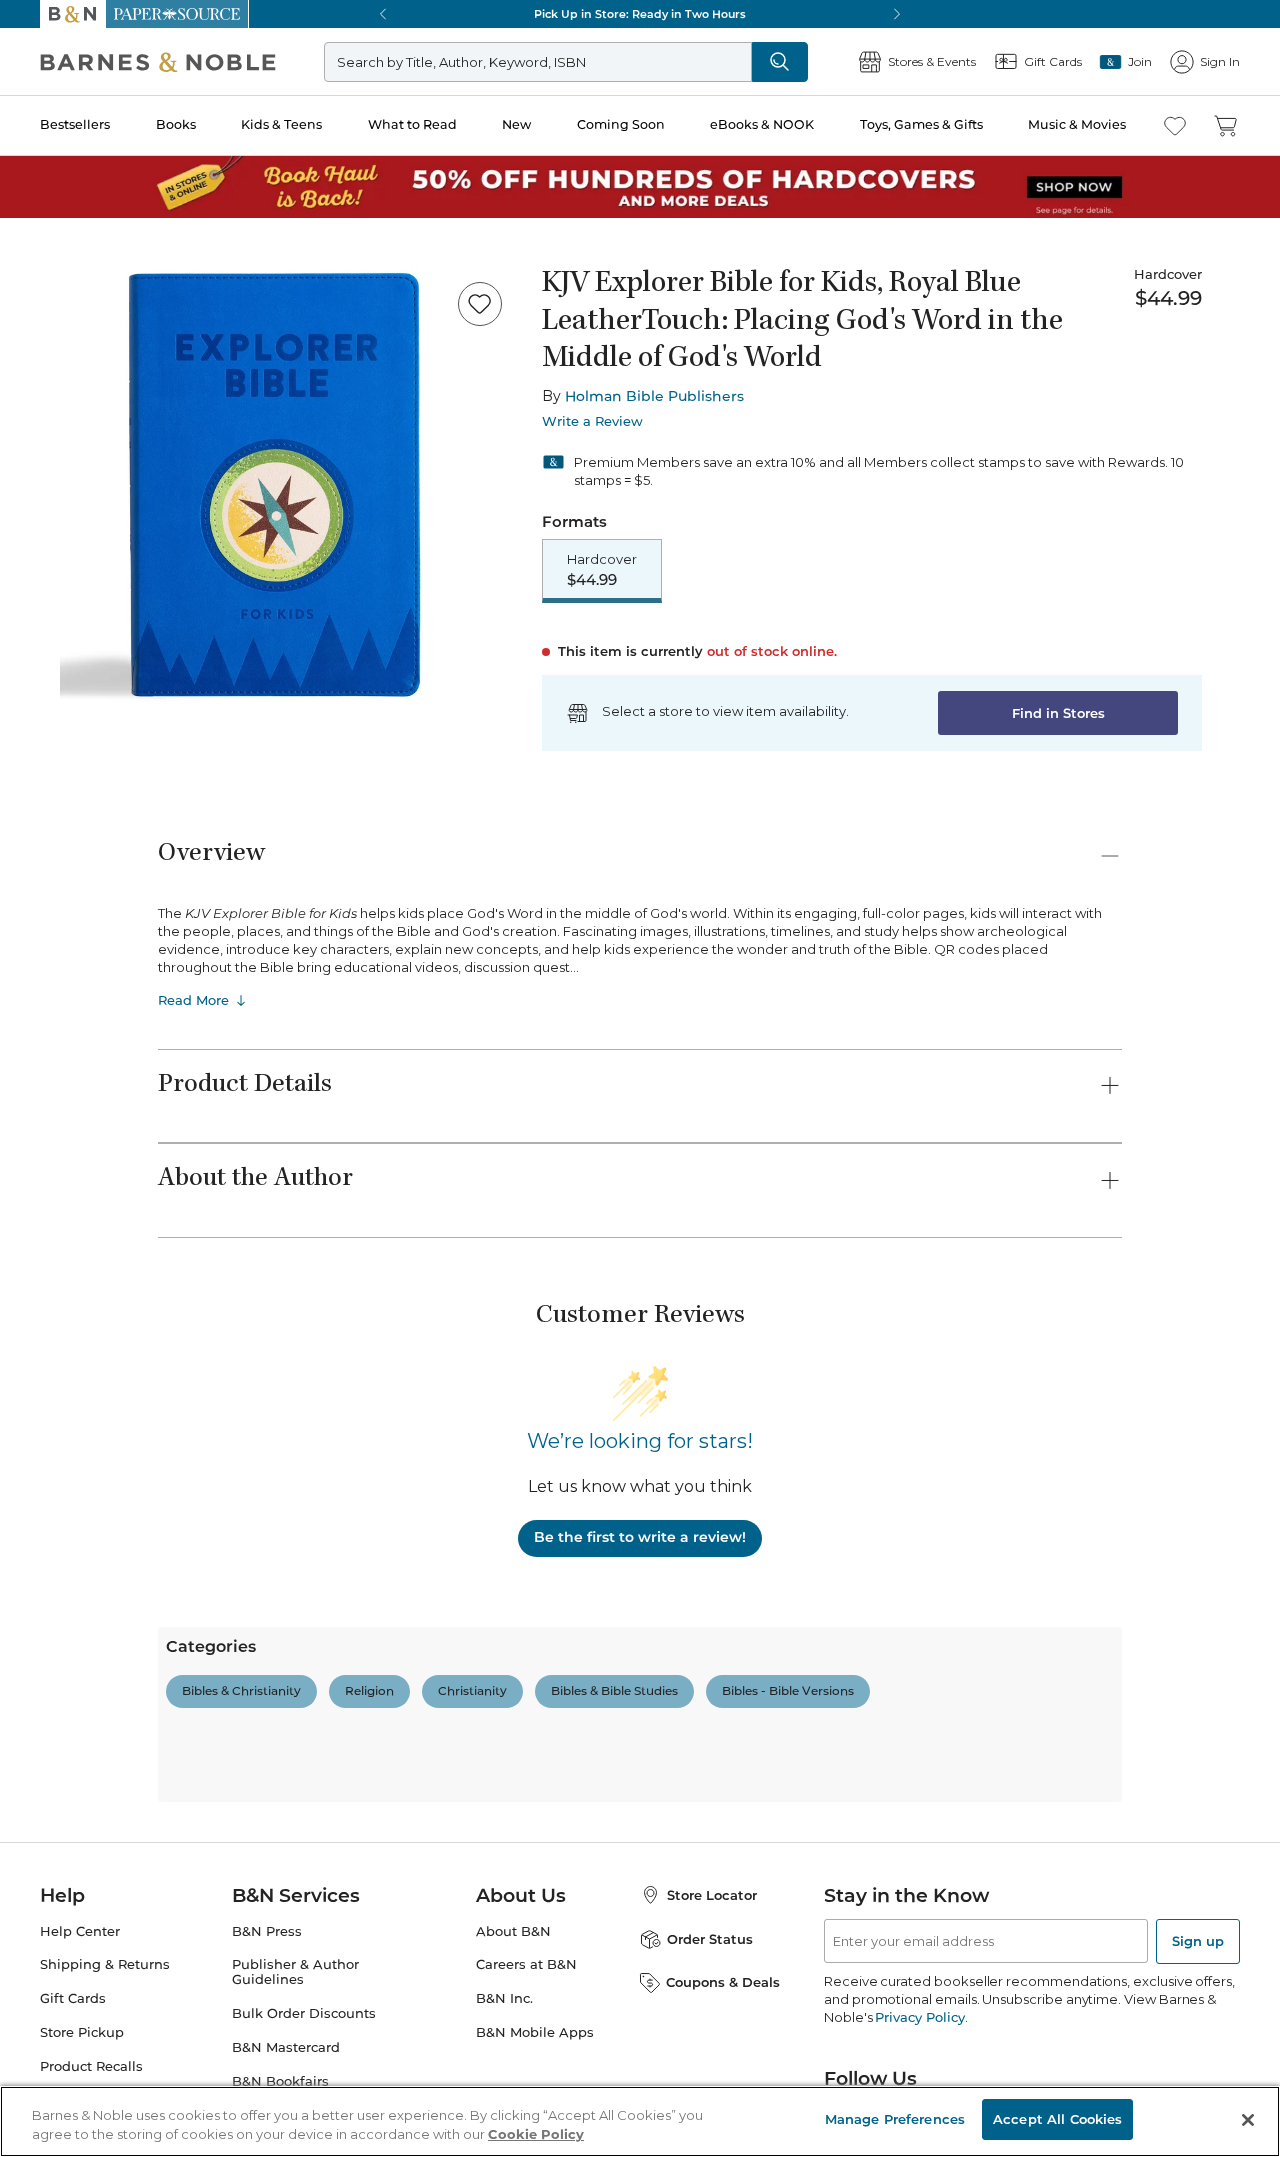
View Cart (1226, 2035)
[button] (640, 1078)
